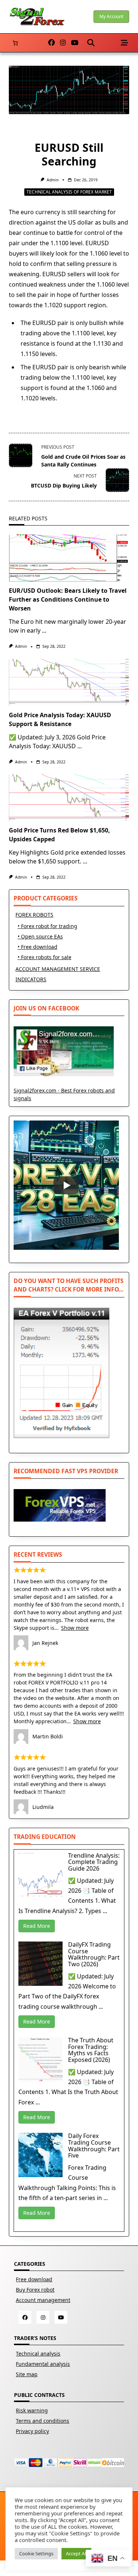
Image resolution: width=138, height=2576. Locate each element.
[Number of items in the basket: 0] (15, 43)
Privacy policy (32, 2431)
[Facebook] (52, 43)
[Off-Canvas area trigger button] (125, 43)
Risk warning (32, 2410)
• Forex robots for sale (45, 957)
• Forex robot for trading (47, 926)
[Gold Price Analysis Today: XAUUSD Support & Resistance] (69, 683)
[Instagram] (63, 43)
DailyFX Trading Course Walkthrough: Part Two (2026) (94, 1954)
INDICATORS (31, 979)
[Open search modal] (91, 43)
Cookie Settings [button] (36, 2553)
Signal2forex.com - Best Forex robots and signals (64, 1094)
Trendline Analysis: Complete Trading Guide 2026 (94, 1862)
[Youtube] (75, 43)
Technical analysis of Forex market (69, 192)
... (44, 630)
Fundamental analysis (43, 2364)
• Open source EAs (40, 936)
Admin (53, 180)
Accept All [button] (76, 2553)
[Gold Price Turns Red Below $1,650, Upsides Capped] (69, 798)
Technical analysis (38, 2353)
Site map (27, 2374)
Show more (75, 1628)
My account (111, 16)
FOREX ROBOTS (34, 915)
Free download (34, 2279)
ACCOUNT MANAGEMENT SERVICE (58, 969)
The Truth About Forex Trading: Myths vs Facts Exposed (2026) (91, 2050)
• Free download (38, 947)
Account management (43, 2300)
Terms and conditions (43, 2421)
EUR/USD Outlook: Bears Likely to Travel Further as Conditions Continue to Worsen (68, 599)
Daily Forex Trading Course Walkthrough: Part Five (94, 2146)
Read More (37, 1926)
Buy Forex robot (35, 2290)
